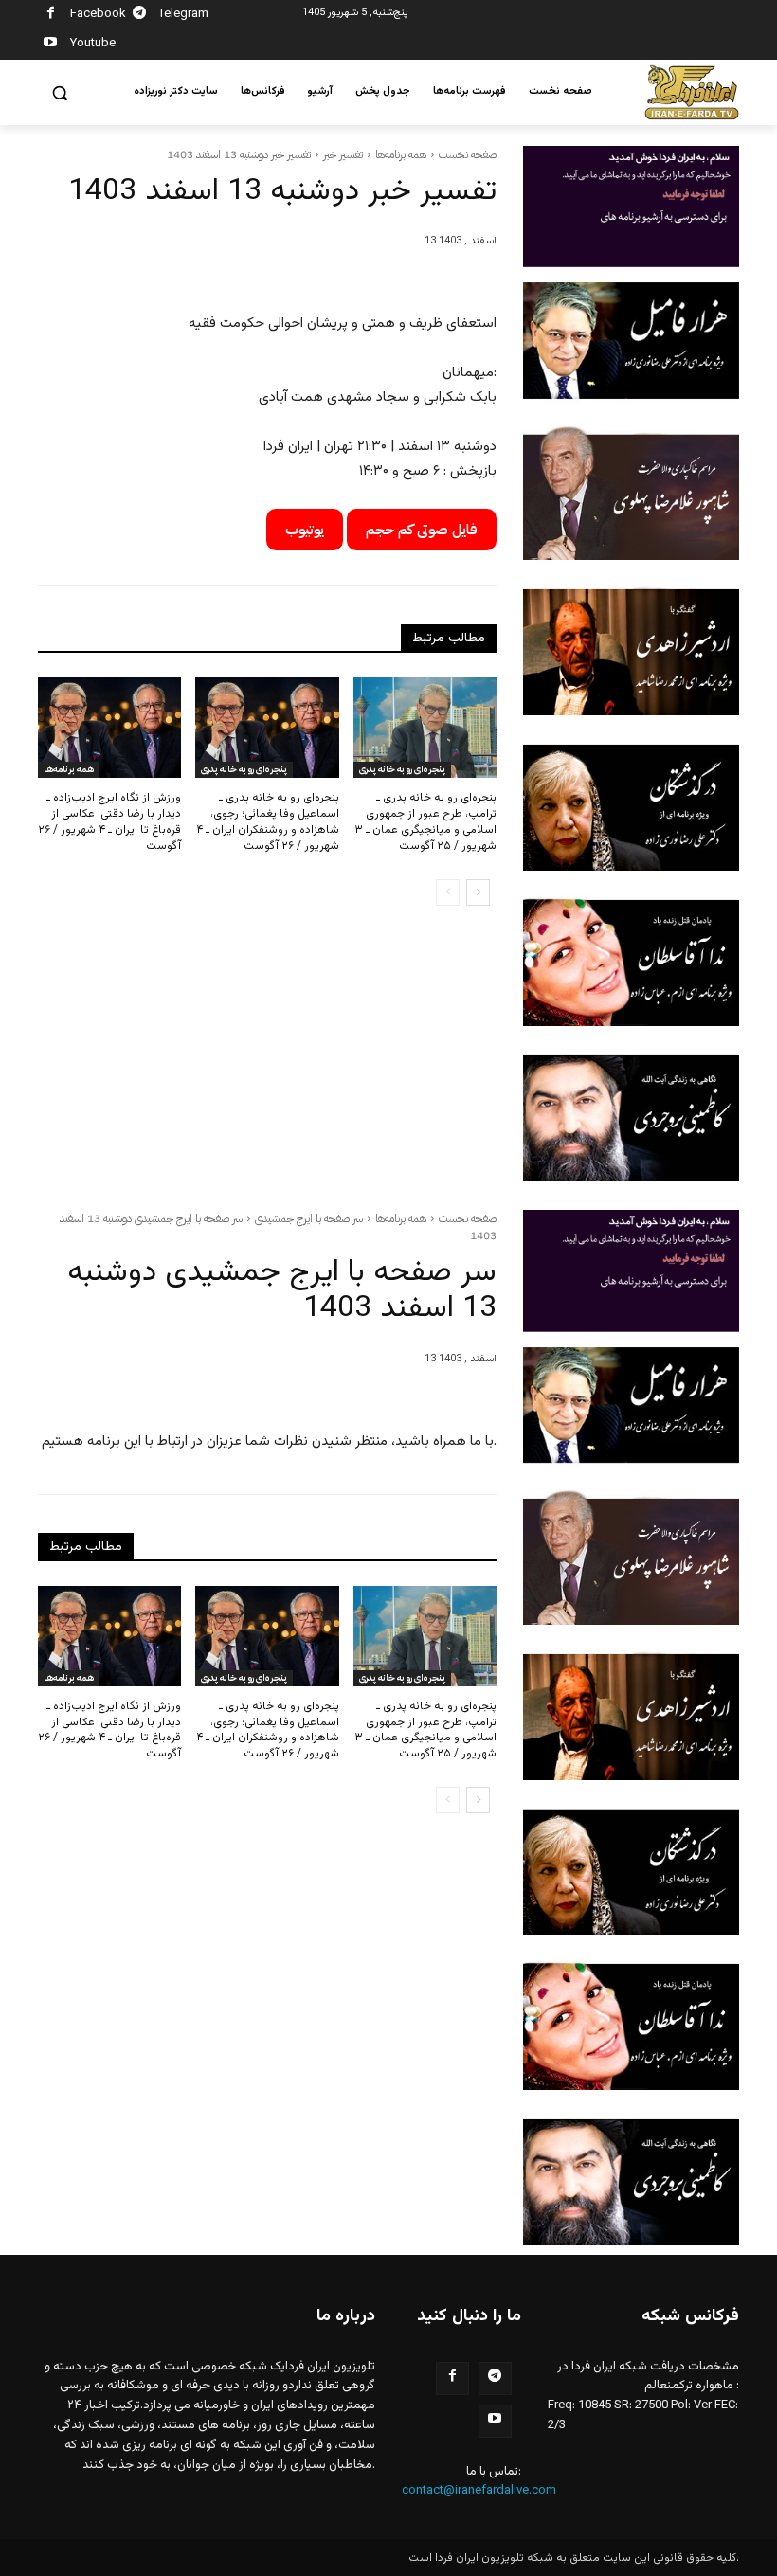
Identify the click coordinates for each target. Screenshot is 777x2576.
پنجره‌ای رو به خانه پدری (244, 769)
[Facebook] (51, 16)
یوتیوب (305, 530)
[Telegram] (140, 16)
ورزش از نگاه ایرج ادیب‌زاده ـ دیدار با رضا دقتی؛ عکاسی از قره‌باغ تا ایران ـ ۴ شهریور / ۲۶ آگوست (109, 821)
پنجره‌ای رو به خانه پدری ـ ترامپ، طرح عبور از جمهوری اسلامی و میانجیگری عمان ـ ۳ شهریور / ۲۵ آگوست (425, 821)
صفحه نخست (468, 154)
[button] (60, 93)
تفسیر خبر (343, 154)
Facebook (98, 14)
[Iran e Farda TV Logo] (692, 92)
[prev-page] (448, 892)
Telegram (183, 14)
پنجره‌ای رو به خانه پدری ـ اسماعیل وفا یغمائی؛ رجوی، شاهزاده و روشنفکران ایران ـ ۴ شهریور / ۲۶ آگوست (268, 821)
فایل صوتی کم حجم (422, 530)
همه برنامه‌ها (401, 154)
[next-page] (478, 892)
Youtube (93, 44)
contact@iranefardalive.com (479, 2491)
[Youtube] (51, 45)
